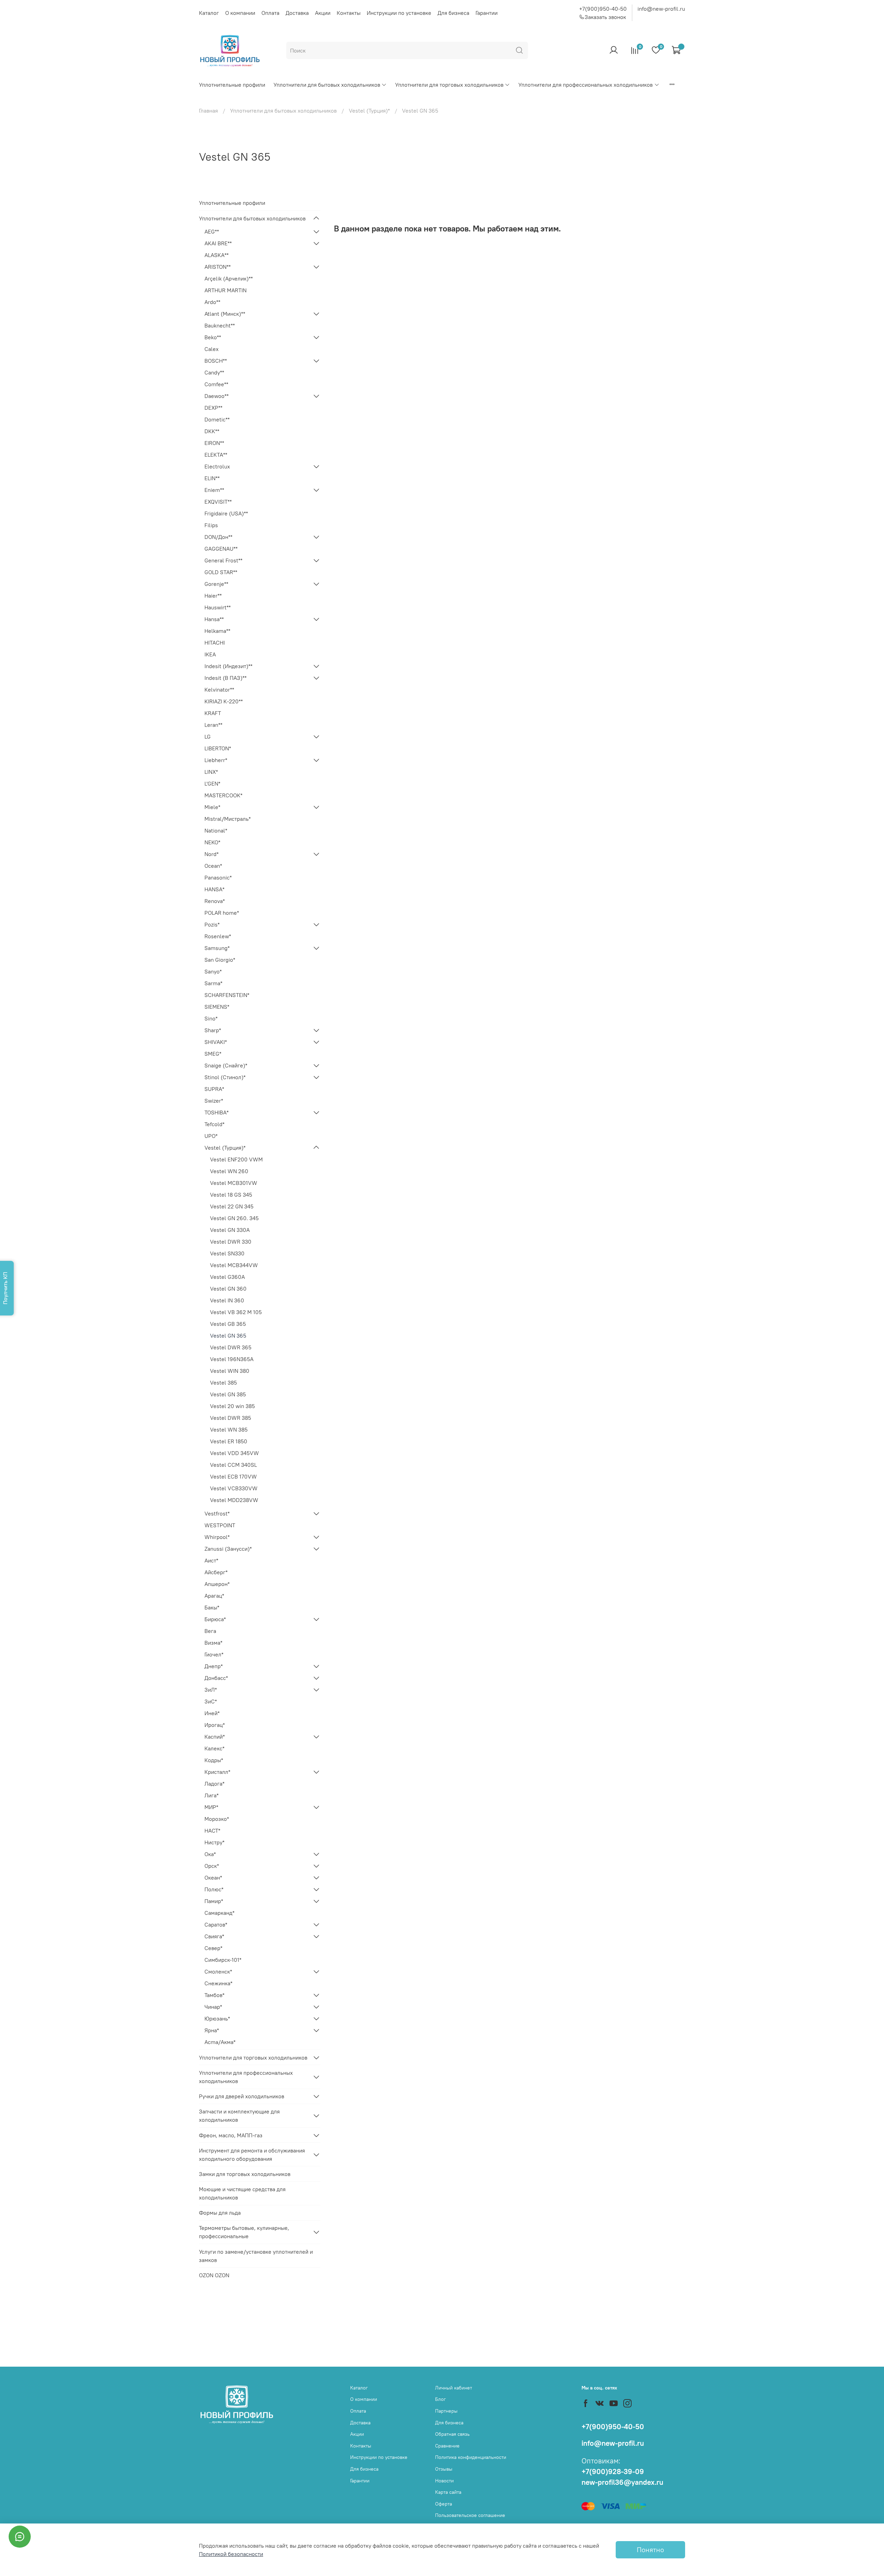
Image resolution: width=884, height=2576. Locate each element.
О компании (240, 13)
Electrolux (217, 466)
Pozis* (212, 924)
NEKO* (212, 842)
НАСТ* (212, 1831)
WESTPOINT (220, 1525)
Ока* (210, 1854)
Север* (213, 1948)
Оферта (444, 2504)
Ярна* (212, 2030)
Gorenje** (216, 584)
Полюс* (214, 1889)
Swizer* (214, 1101)
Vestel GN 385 (228, 1394)
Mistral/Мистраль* (228, 819)
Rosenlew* (218, 936)
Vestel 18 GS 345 (231, 1195)
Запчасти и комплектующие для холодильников (239, 2116)
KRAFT (213, 713)
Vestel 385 (223, 1382)
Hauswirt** (218, 607)
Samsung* (217, 948)
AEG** (212, 231)
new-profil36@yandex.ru (622, 2482)
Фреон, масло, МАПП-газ (231, 2135)
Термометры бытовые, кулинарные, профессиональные (244, 2232)
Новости (444, 2481)
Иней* (212, 1713)
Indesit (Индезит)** (228, 666)
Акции (323, 13)
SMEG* (213, 1054)
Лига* (212, 1795)
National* (216, 830)
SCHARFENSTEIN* (227, 995)
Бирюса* (215, 1619)
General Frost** (223, 560)
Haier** (213, 596)
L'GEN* (212, 783)
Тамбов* (214, 1995)
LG (208, 736)
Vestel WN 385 (229, 1429)
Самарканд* (219, 1913)
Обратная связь (452, 2434)
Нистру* (214, 1842)
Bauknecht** (220, 325)
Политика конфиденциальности (471, 2457)
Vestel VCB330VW (234, 1488)
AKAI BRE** (218, 243)
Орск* (212, 1866)
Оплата (270, 13)
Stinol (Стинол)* (225, 1077)
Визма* (213, 1643)
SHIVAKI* (216, 1042)
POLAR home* (222, 913)
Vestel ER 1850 (229, 1441)
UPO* (211, 1136)
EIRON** (214, 443)
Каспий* (215, 1737)
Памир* (214, 1901)
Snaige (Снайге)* (226, 1065)
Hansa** (214, 619)
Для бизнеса (453, 13)
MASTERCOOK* (223, 795)
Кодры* (214, 1760)
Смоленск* (218, 1971)
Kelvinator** (219, 690)
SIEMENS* (217, 1007)
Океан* (213, 1878)
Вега (210, 1631)
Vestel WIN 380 (230, 1371)
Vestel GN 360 (228, 1289)
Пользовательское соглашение (470, 2515)
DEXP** (213, 408)
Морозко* (217, 1819)
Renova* (215, 901)
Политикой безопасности (231, 2554)
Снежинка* (218, 1983)
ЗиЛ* (211, 1690)
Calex (212, 349)
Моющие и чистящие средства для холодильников (242, 2193)
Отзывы (444, 2469)
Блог (440, 2399)
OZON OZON (214, 2275)
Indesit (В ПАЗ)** (225, 678)
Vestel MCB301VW (234, 1183)
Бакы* (212, 1607)
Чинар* (213, 2007)
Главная (208, 111)
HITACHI (215, 643)
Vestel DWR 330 (231, 1242)
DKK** (212, 431)
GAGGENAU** (221, 549)
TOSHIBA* (217, 1112)
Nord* (212, 854)
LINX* (211, 772)
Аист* (211, 1560)
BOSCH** (216, 361)
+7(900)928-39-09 (613, 2472)
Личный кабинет (454, 2388)
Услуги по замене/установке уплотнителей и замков (256, 2256)
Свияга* (214, 1936)
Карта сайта (448, 2492)
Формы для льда (220, 2213)
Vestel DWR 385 (230, 1418)
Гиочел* (214, 1654)
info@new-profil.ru (661, 9)
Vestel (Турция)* (369, 111)
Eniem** (214, 490)
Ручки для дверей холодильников (242, 2096)
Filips (211, 525)
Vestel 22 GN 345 (232, 1206)
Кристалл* (217, 1772)
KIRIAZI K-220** (224, 701)
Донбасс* (216, 1678)
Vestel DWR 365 (231, 1347)
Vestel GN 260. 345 (234, 1218)
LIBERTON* (218, 748)
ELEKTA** (216, 455)
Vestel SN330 (227, 1253)
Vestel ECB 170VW (233, 1476)
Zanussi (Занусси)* (228, 1549)
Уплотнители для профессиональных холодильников (585, 85)
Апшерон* (217, 1584)
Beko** (213, 337)
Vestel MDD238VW (234, 1500)
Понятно (650, 2550)
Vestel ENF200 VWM (236, 1159)
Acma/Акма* (220, 2042)
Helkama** (217, 631)
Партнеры (446, 2411)
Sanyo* (213, 971)
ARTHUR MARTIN (225, 290)
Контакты (349, 13)
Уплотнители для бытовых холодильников (327, 85)
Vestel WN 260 (229, 1171)
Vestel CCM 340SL (233, 1465)
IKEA (210, 654)
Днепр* (214, 1666)
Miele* (212, 807)
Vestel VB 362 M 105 (236, 1312)
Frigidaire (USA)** (226, 513)
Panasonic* (218, 877)
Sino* (211, 1018)
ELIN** (212, 478)
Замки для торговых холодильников (245, 2174)
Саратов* (216, 1924)
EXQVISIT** (218, 502)
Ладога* (214, 1784)
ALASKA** (217, 255)
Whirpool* (217, 1537)
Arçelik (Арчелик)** (229, 278)
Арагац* (214, 1596)
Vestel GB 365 (228, 1324)
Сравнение (447, 2446)
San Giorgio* (220, 960)
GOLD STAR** (221, 572)
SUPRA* (214, 1089)
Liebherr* (216, 760)
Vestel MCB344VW (234, 1265)
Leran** (213, 725)
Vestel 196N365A (232, 1359)
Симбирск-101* (223, 1960)
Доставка (297, 13)
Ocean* (213, 866)
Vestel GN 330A (230, 1230)
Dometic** (217, 419)
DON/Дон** (218, 537)
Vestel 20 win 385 (232, 1406)
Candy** (214, 372)
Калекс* (214, 1748)
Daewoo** (217, 396)
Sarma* (213, 983)
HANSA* (214, 889)
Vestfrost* (217, 1513)
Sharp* (213, 1030)
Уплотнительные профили (232, 85)
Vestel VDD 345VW (234, 1453)
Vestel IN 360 (227, 1300)
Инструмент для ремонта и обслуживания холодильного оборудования (252, 2155)
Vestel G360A (227, 1277)
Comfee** (216, 384)
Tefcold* (214, 1124)
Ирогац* (215, 1725)
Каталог (209, 13)
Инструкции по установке (399, 13)
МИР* (211, 1807)
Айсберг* (216, 1572)
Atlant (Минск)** (225, 314)
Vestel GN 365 (228, 1335)
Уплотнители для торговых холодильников (449, 85)
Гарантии (487, 13)
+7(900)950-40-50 (603, 9)
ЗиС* (211, 1701)
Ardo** (212, 302)
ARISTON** (218, 267)
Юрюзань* (217, 2018)
